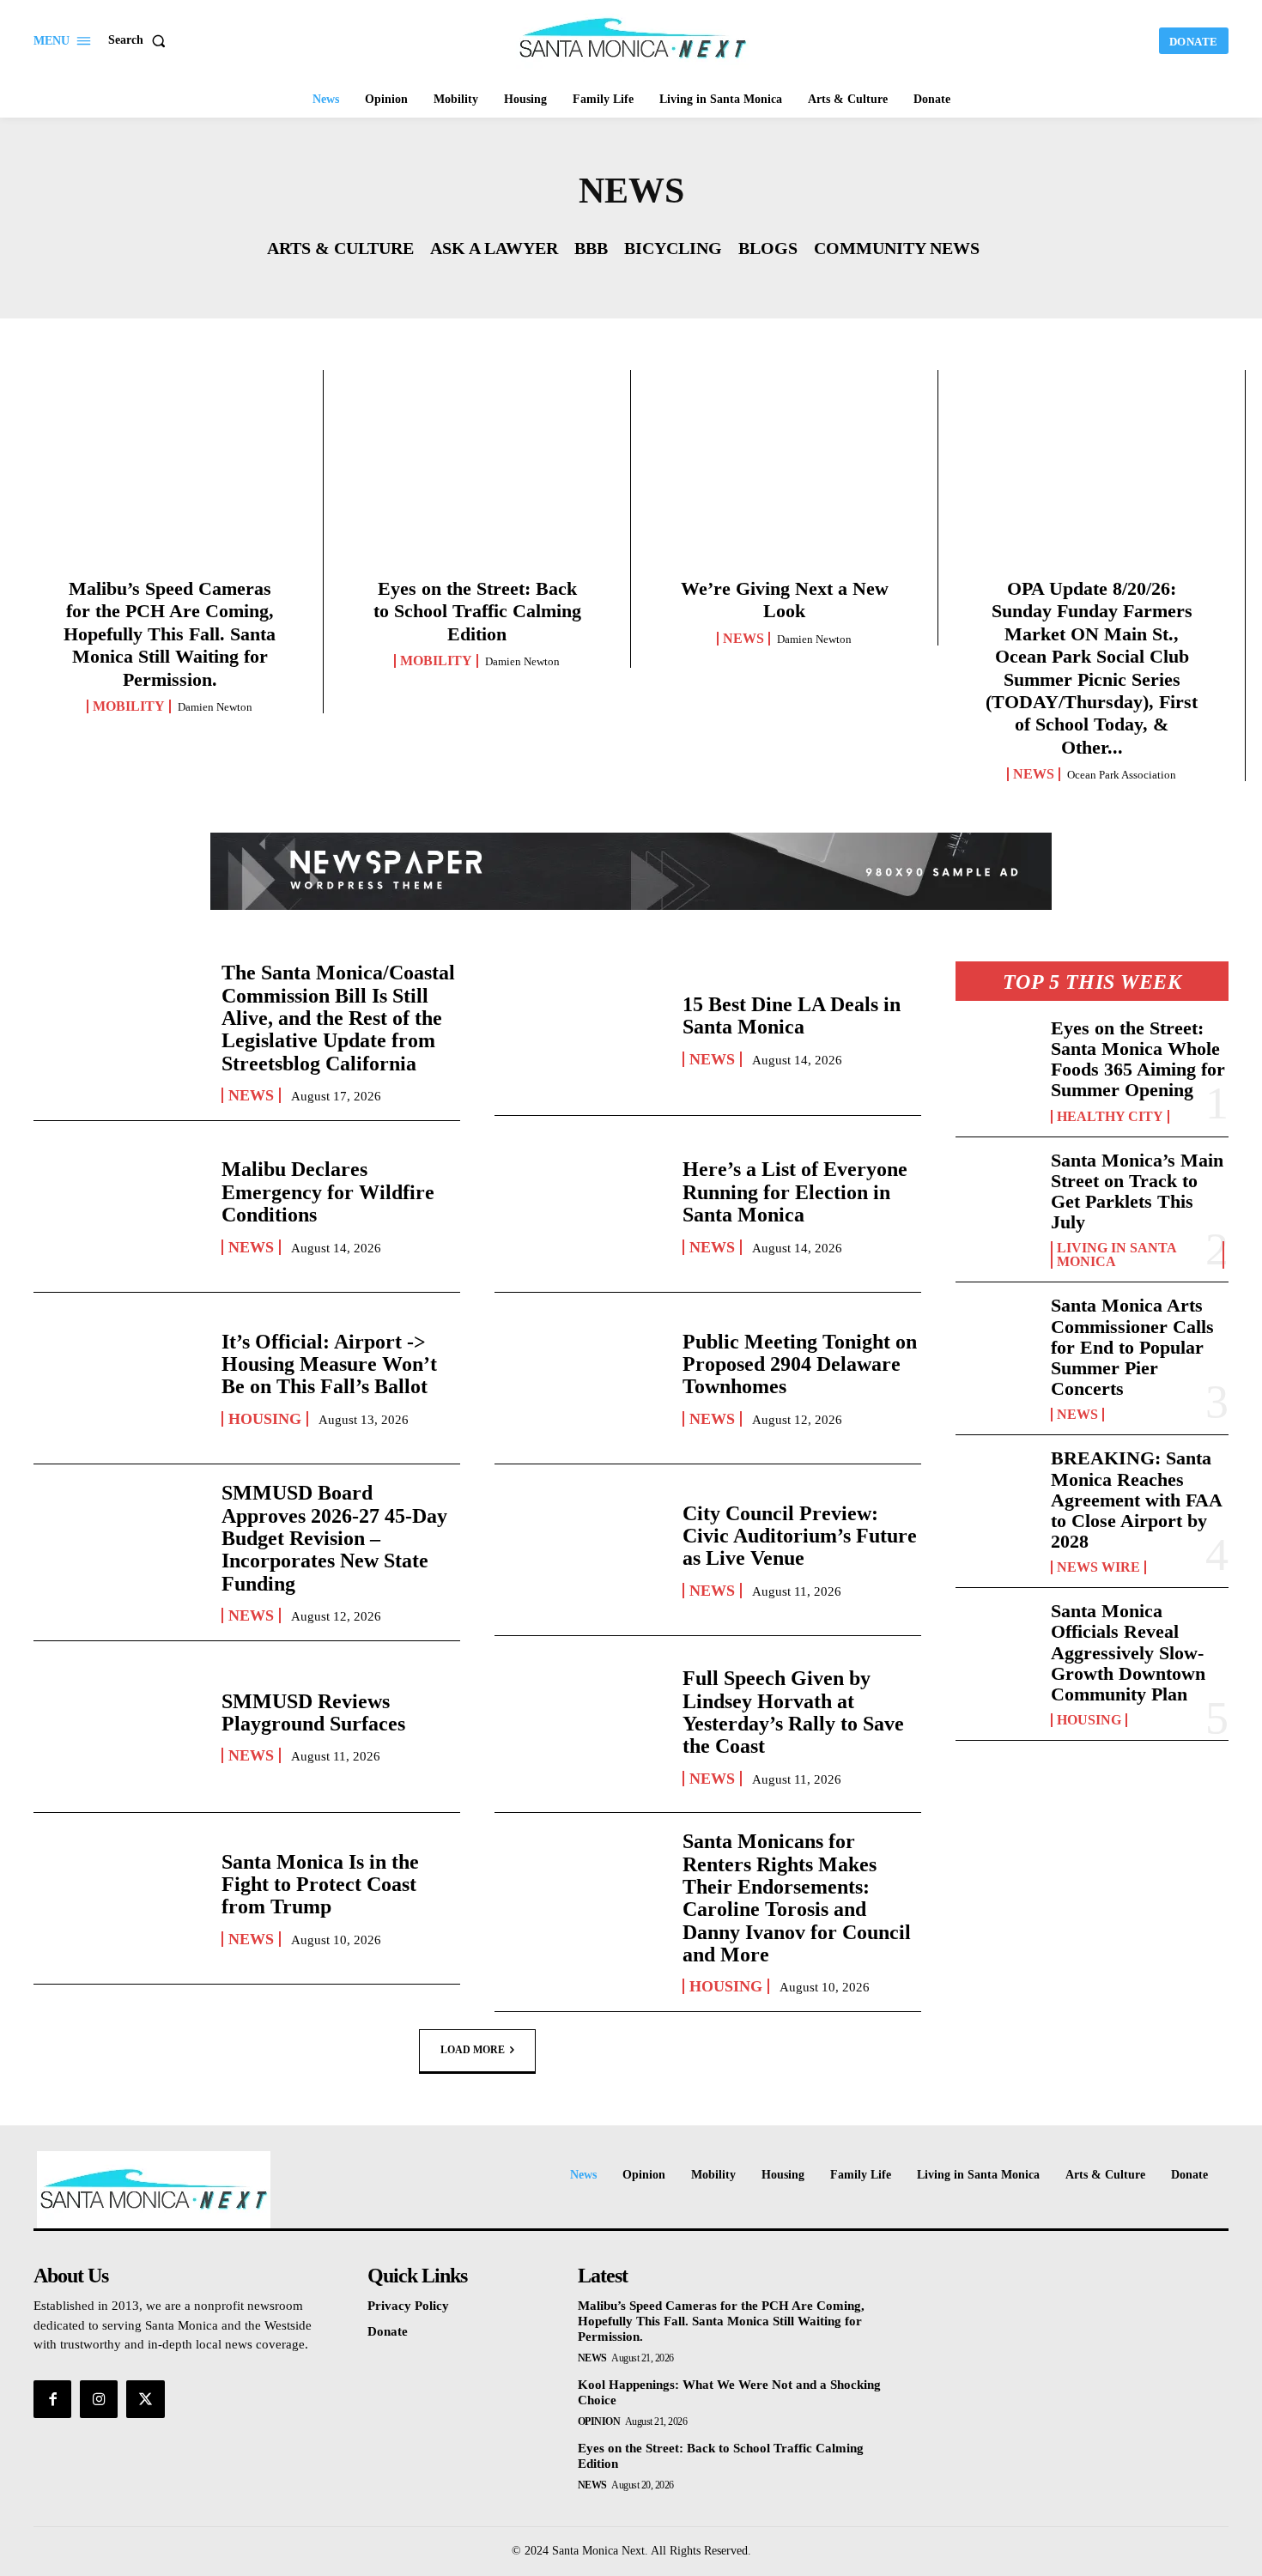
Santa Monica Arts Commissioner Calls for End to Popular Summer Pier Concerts (1132, 1347)
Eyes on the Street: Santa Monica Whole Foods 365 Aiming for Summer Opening (1138, 1059)
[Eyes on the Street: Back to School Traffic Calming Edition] (477, 479)
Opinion (599, 2421)
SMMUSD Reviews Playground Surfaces (313, 1712)
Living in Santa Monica (1117, 1255)
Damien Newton (215, 707)
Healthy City (1110, 1117)
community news (897, 248)
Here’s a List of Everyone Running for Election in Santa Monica (795, 1192)
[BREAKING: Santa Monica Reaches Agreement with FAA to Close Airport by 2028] (996, 1485)
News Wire (1098, 1567)
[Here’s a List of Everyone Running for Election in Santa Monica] (580, 1206)
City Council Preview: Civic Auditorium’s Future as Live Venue (800, 1536)
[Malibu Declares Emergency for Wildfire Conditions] (119, 1206)
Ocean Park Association (1122, 775)
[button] (140, 40)
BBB (591, 248)
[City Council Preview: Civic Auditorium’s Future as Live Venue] (580, 1550)
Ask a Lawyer (494, 248)
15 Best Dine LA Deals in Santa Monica (792, 1015)
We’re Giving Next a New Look (785, 600)
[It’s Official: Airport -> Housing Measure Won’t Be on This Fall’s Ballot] (119, 1378)
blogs (768, 248)
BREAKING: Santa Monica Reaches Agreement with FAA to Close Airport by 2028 (1137, 1500)
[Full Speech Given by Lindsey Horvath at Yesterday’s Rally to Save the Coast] (580, 1727)
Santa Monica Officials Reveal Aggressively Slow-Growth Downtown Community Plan (1128, 1652)
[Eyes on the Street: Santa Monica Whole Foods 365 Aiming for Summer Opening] (996, 1055)
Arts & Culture (340, 248)
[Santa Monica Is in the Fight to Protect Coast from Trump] (119, 1898)
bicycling (673, 248)
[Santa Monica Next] (634, 39)
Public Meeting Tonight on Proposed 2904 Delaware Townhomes (800, 1364)
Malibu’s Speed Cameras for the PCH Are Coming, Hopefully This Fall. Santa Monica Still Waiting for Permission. (170, 634)
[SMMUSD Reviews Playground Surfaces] (119, 1727)
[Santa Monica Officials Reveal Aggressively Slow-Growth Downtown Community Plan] (996, 1638)
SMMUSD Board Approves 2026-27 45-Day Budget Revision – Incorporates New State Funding (334, 1538)
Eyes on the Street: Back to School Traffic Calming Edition (477, 611)
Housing (265, 1419)
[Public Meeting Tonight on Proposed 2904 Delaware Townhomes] (580, 1378)
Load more (473, 2050)
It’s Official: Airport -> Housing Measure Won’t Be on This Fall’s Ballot (329, 1364)
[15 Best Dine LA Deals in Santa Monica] (580, 1030)
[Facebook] (52, 2399)
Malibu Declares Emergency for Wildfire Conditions (328, 1192)
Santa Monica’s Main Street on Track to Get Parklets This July (1137, 1191)
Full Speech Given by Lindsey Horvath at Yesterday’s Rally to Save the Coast (793, 1712)
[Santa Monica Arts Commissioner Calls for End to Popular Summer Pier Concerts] (996, 1332)
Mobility (129, 706)
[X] (145, 2399)
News (743, 639)
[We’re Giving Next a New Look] (784, 479)
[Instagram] (99, 2399)
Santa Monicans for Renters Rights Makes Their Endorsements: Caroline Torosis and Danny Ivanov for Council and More (797, 1898)
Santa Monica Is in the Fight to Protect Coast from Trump (320, 1885)
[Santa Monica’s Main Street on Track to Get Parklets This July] (996, 1187)
